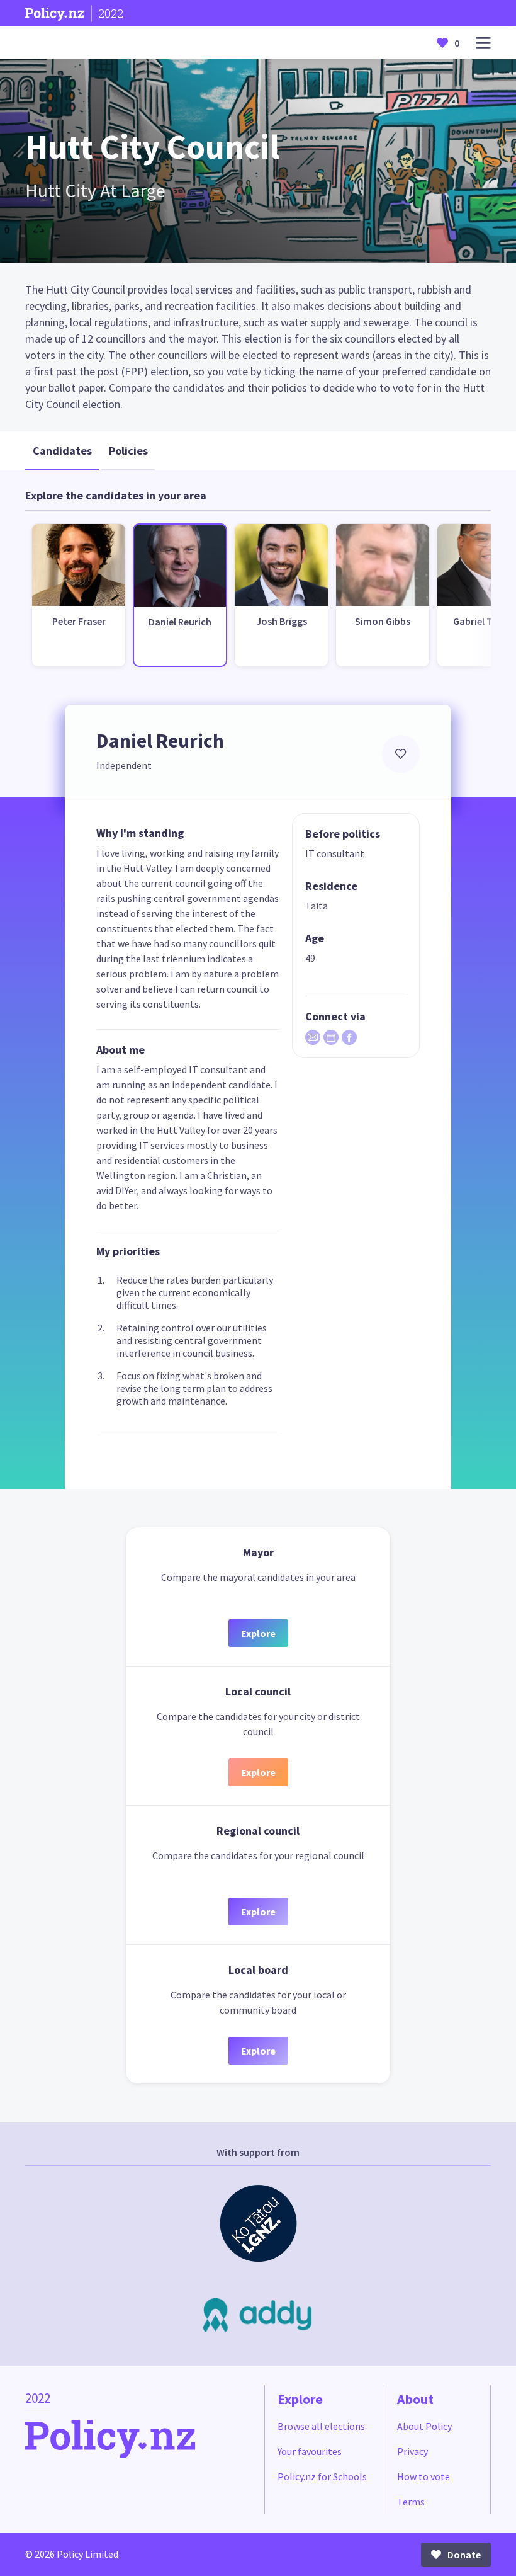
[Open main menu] (483, 43)
